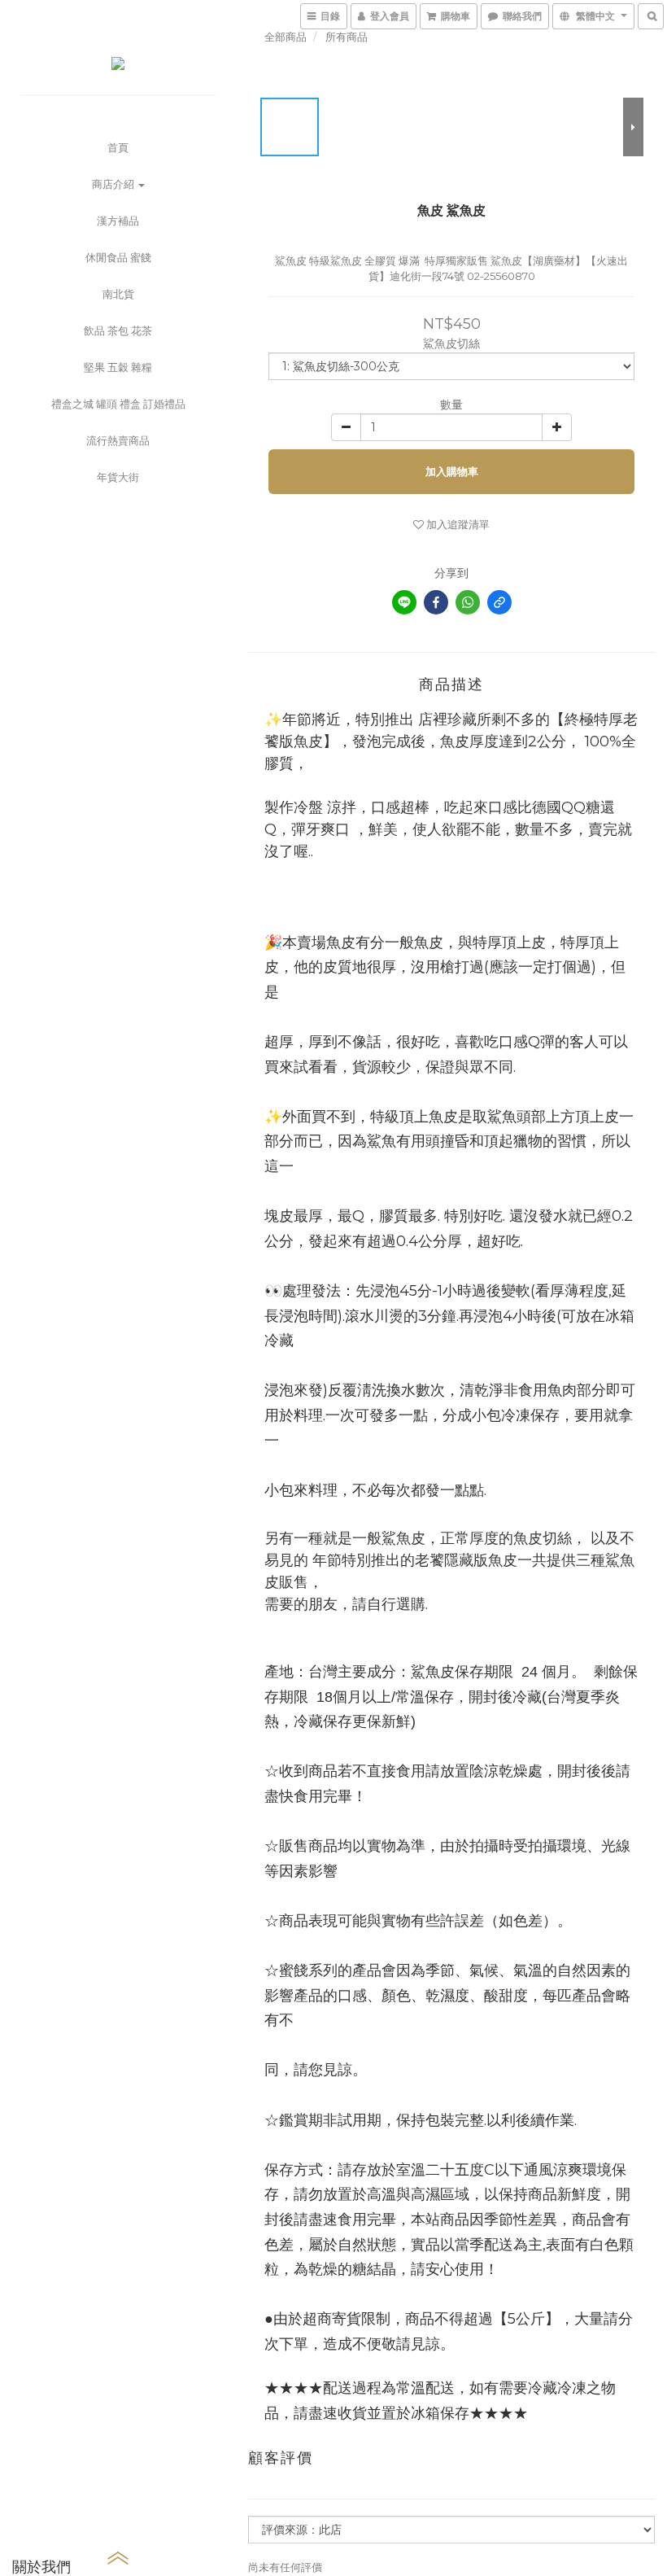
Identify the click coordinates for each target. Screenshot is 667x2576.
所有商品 (347, 37)
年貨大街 (118, 477)
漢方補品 (118, 221)
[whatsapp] (468, 602)
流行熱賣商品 (118, 440)
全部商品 (286, 37)
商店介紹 (114, 184)
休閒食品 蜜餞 (118, 257)
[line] (404, 602)
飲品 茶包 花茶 (118, 330)
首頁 (118, 147)
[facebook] (436, 602)
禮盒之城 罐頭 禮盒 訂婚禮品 (118, 404)
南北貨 (118, 294)
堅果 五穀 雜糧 (118, 367)
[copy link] (499, 602)
